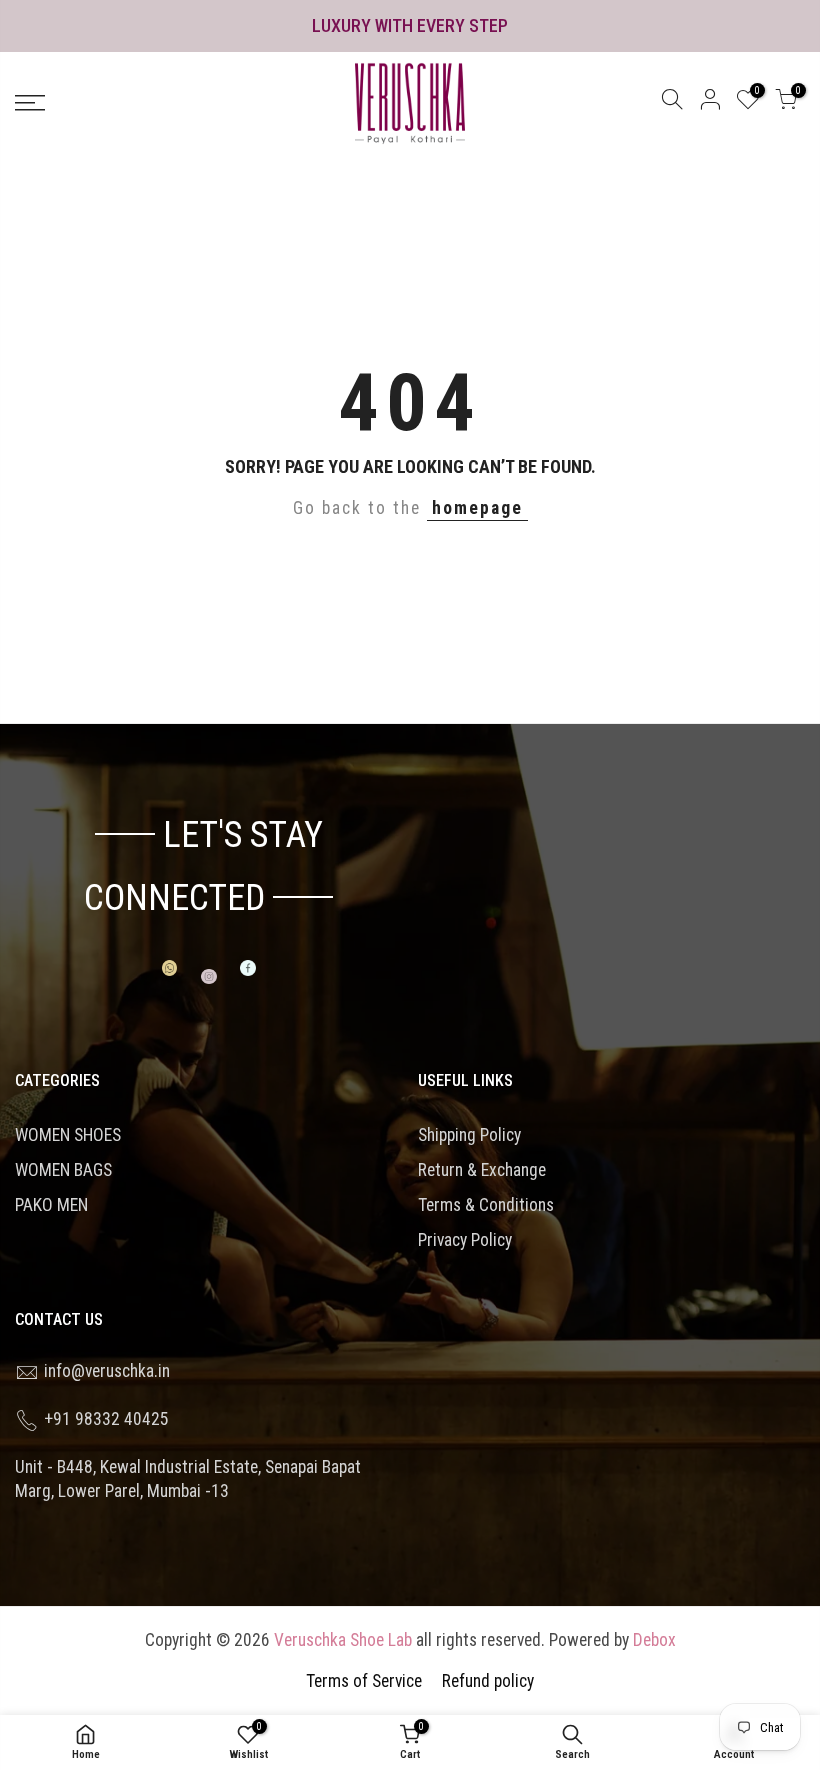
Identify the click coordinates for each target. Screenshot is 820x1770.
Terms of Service (364, 1681)
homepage (477, 508)
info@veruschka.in (107, 1371)
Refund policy (488, 1681)
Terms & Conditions (486, 1205)
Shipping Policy (469, 1135)
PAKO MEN (51, 1205)
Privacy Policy (465, 1240)
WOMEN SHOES (68, 1135)
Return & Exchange (482, 1170)
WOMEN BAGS (63, 1170)
